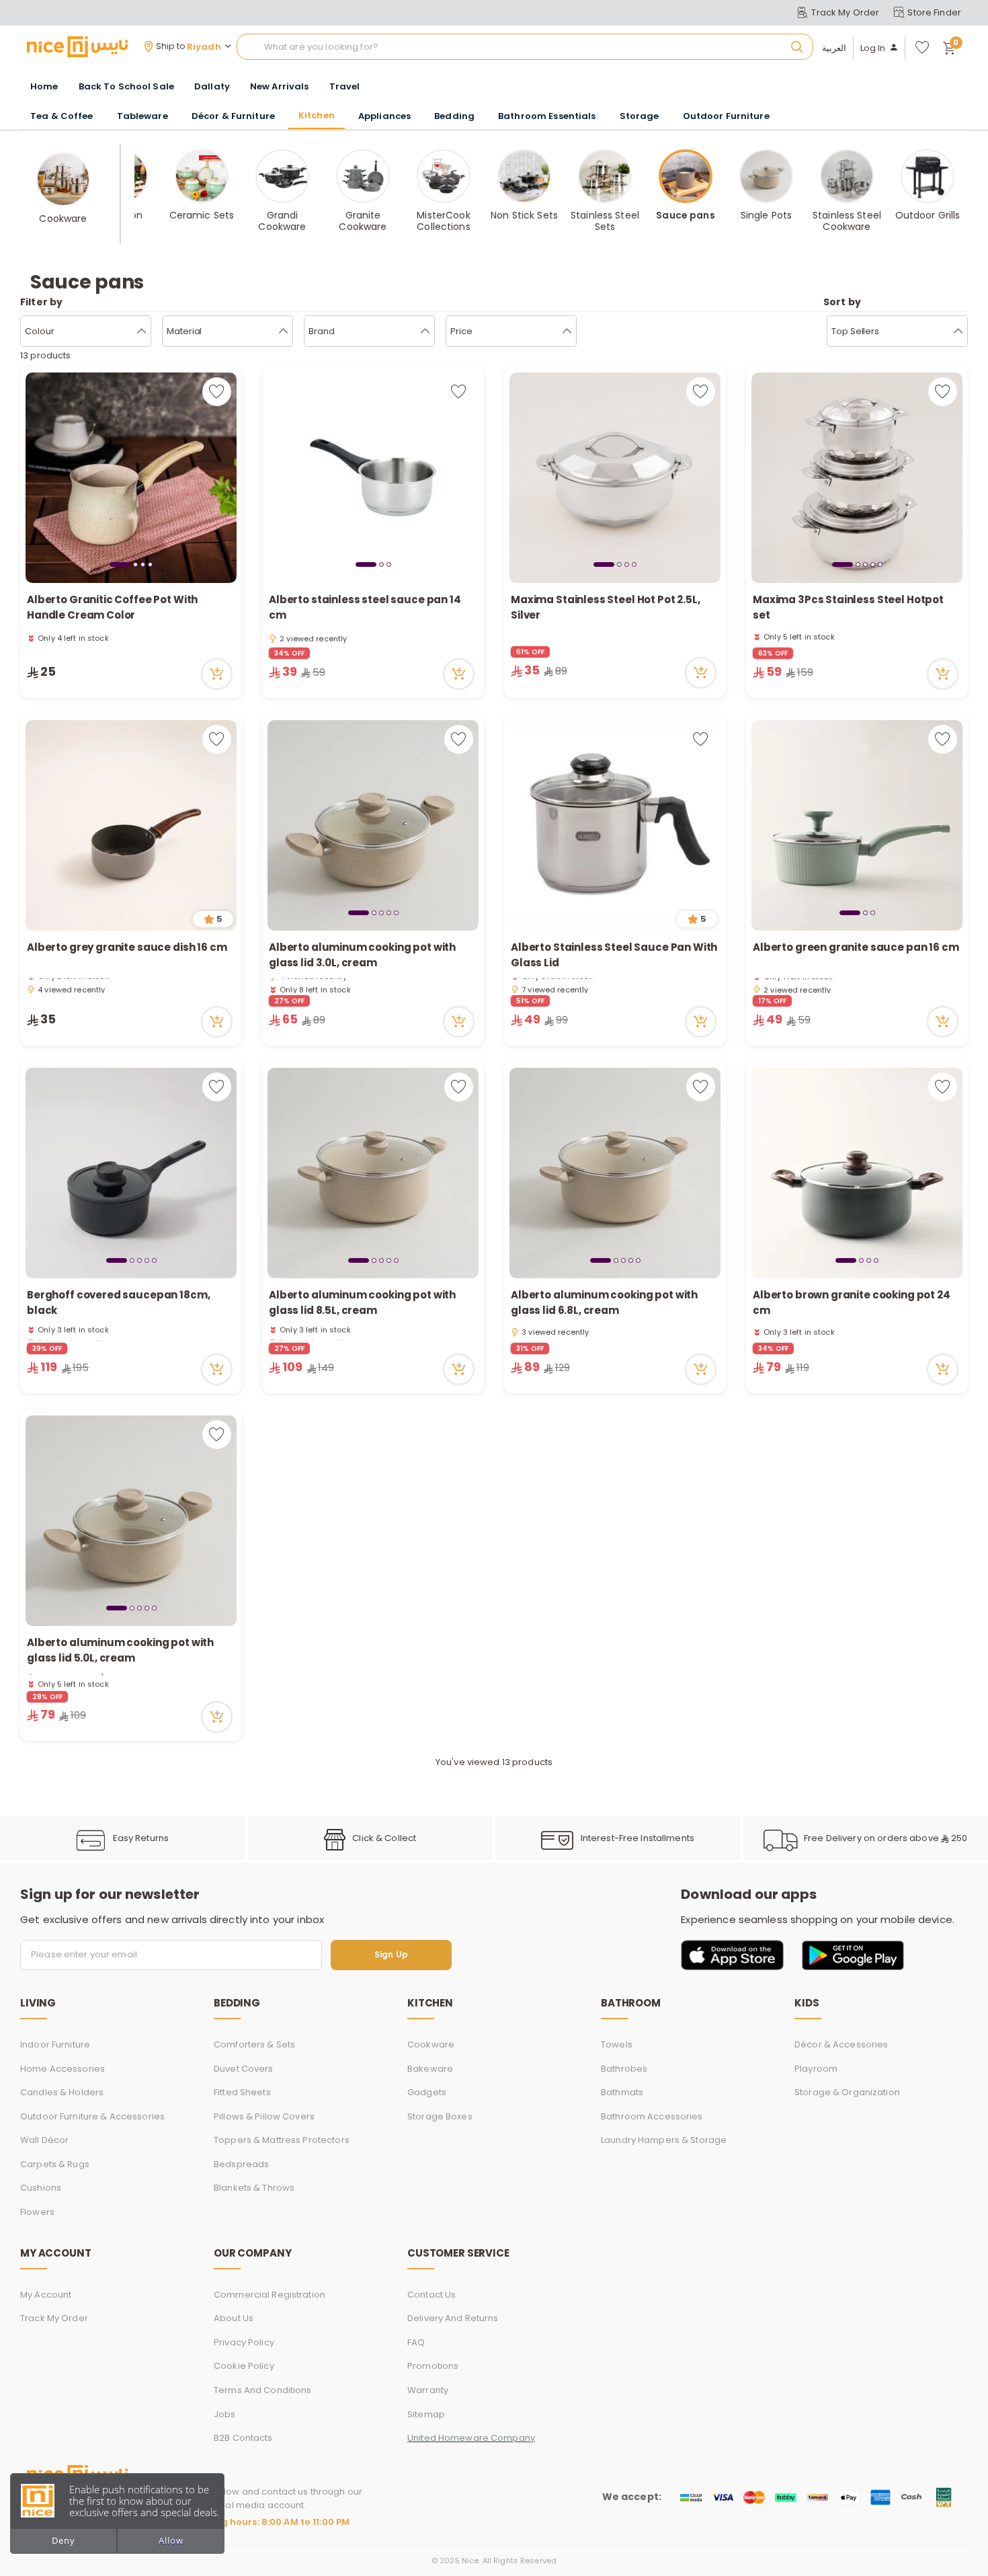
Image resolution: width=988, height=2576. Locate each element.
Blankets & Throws (254, 2188)
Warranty (428, 2390)
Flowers (37, 2212)
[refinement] (958, 331)
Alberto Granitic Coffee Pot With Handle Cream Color (112, 607)
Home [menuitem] (44, 86)
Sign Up (391, 1955)
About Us (234, 2318)
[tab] (120, 564)
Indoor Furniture (55, 2044)
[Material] (283, 331)
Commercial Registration (270, 2295)
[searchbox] (525, 47)
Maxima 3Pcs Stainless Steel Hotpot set (848, 607)
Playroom (816, 2069)
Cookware (431, 2044)
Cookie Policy (244, 2366)
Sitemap (426, 2414)
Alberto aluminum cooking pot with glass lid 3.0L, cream (362, 955)
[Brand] (425, 331)
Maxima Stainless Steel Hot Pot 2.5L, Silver (606, 607)
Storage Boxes (440, 2116)
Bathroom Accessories (652, 2116)
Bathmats (622, 2092)
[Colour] (141, 331)
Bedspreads (241, 2164)
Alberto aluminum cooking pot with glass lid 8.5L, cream (362, 1302)
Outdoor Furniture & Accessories (92, 2116)
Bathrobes (624, 2069)
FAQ (416, 2342)
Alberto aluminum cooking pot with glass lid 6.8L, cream (604, 1302)
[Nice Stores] (77, 46)
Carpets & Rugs (55, 2164)
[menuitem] (126, 87)
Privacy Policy (244, 2342)
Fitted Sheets (242, 2092)
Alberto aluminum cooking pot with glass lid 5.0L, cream (120, 1650)
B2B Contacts (243, 2438)
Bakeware (430, 2069)
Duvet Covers (244, 2069)
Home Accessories (63, 2069)
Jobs (225, 2414)
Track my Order (54, 2318)
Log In (873, 48)
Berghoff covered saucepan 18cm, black (118, 1302)
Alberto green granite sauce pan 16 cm (856, 947)
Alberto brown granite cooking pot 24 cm (852, 1302)
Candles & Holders (62, 2092)
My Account (46, 2295)
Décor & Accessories (841, 2044)
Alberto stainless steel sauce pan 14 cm (365, 607)
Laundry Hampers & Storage (664, 2140)
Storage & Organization (847, 2092)
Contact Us (431, 2295)
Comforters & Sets (254, 2044)
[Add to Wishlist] (217, 392)
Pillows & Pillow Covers (264, 2116)
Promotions (433, 2366)
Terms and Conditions (263, 2390)
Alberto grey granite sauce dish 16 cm (127, 947)
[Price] (567, 331)
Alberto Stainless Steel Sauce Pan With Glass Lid (614, 955)
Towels (617, 2044)
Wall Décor (44, 2140)
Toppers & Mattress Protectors (282, 2140)
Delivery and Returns (453, 2318)
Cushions (41, 2188)
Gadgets (427, 2092)
